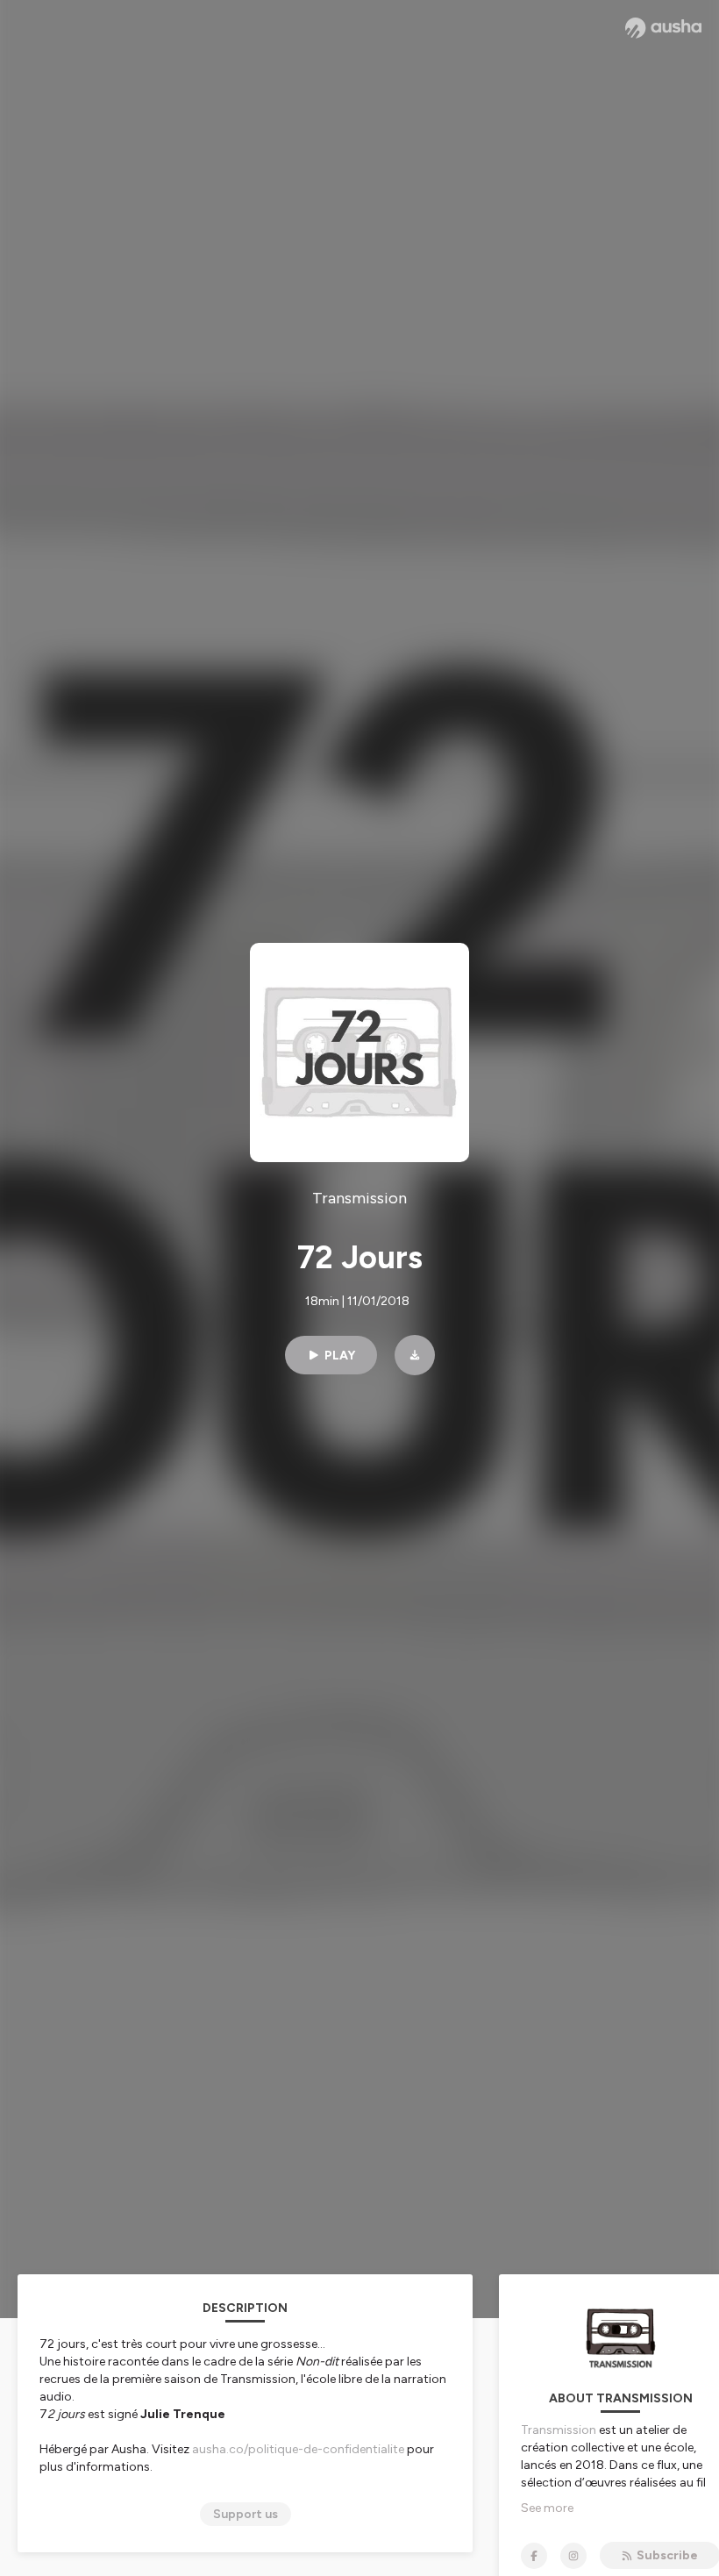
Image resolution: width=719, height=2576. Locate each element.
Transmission (559, 2430)
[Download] (415, 1355)
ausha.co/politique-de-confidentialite (298, 2449)
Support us (246, 2514)
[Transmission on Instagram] (573, 2556)
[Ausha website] (663, 28)
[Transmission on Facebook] (534, 2556)
